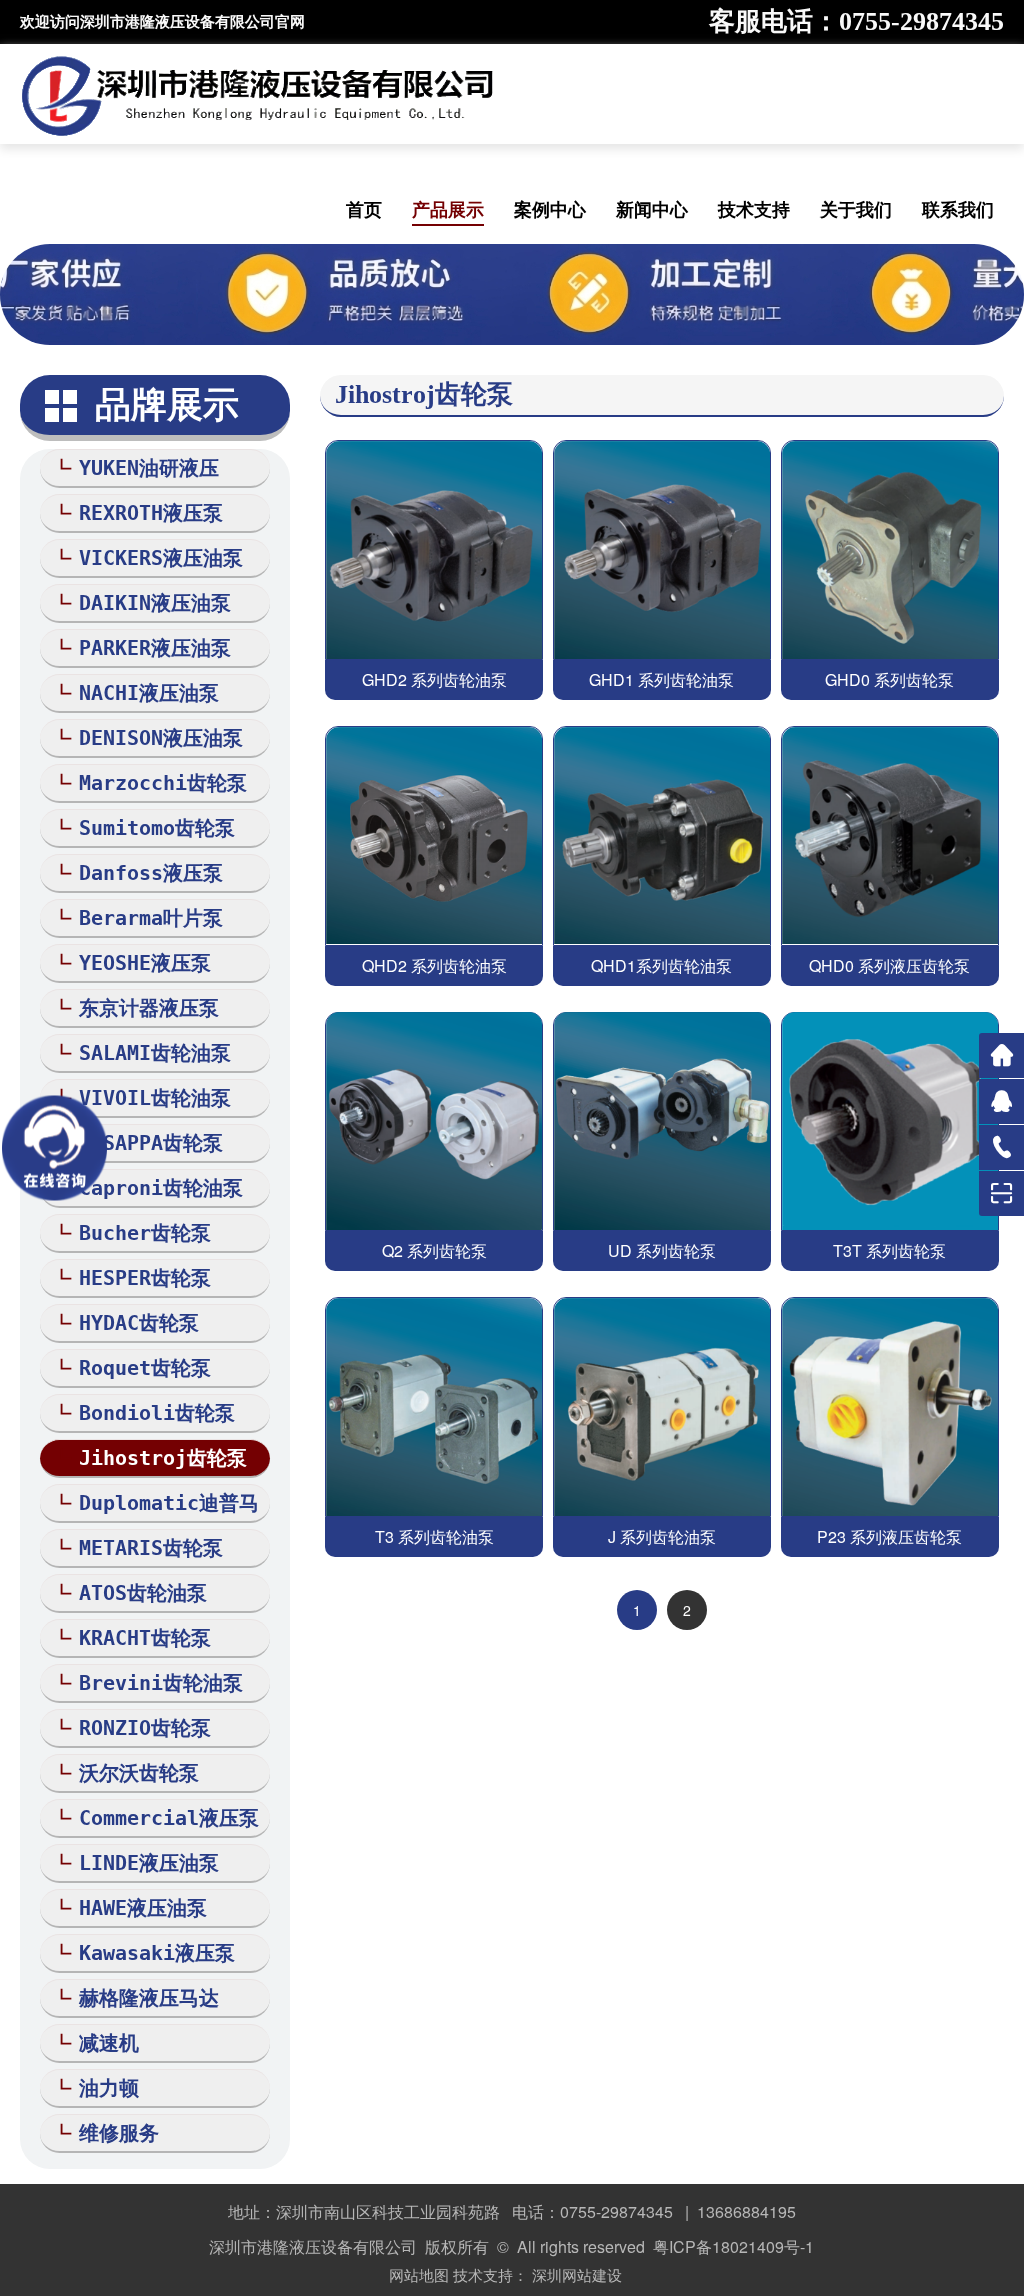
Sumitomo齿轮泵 (157, 828)
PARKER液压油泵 (155, 648)
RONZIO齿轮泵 (145, 1728)
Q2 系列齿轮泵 (434, 1250)
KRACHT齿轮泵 (145, 1638)
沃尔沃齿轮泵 (139, 1773)
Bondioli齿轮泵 (157, 1413)
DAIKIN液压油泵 (155, 603)
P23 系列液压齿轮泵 (889, 1536)
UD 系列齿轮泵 (662, 1250)
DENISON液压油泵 (161, 738)
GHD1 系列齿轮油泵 (661, 679)
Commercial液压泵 (169, 1818)
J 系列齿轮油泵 (662, 1536)
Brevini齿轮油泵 (161, 1683)
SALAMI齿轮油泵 (155, 1053)
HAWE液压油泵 (143, 1908)
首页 (364, 209)
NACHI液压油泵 (149, 693)
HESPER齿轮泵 (145, 1278)
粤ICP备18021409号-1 (733, 2246)
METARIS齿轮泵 (151, 1548)
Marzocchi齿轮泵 (163, 783)
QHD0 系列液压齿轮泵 (889, 965)
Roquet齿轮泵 (145, 1368)
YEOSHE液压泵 (145, 963)
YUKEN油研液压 (149, 468)
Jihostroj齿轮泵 (163, 1458)
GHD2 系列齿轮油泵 (434, 679)
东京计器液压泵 (149, 1008)
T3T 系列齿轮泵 (889, 1250)
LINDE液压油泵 (149, 1863)
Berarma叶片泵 (151, 918)
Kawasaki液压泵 (157, 1953)
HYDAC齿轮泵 (139, 1323)
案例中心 (550, 209)
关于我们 (856, 209)
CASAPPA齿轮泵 (151, 1143)
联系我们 (958, 209)
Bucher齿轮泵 (145, 1233)
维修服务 (119, 2133)
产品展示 (448, 209)
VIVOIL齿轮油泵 (155, 1098)
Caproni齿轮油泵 (161, 1188)
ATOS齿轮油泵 (143, 1593)
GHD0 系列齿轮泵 (889, 679)
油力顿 (109, 2088)
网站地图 (419, 2274)
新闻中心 (652, 209)
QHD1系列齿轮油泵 (661, 965)
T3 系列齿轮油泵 (434, 1536)
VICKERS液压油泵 (161, 558)
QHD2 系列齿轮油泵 (434, 965)
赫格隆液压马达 (149, 1998)
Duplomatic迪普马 (169, 1503)
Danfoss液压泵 (151, 873)
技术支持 (754, 209)
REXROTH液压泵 (151, 513)
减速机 (109, 2043)
